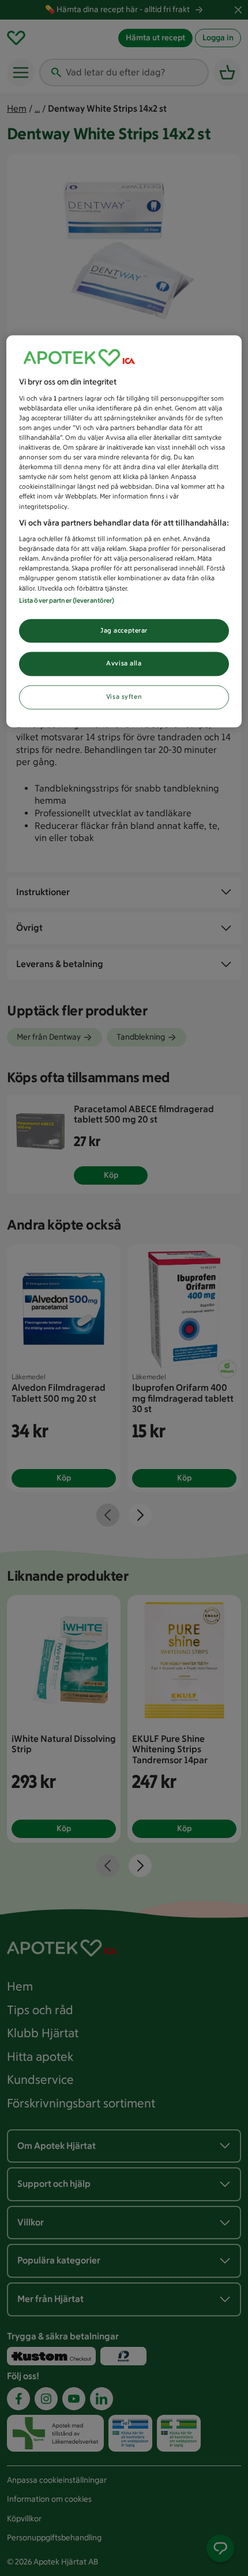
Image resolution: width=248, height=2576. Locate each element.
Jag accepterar (124, 630)
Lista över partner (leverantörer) (67, 600)
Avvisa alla (124, 664)
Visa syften (124, 697)
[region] (124, 532)
